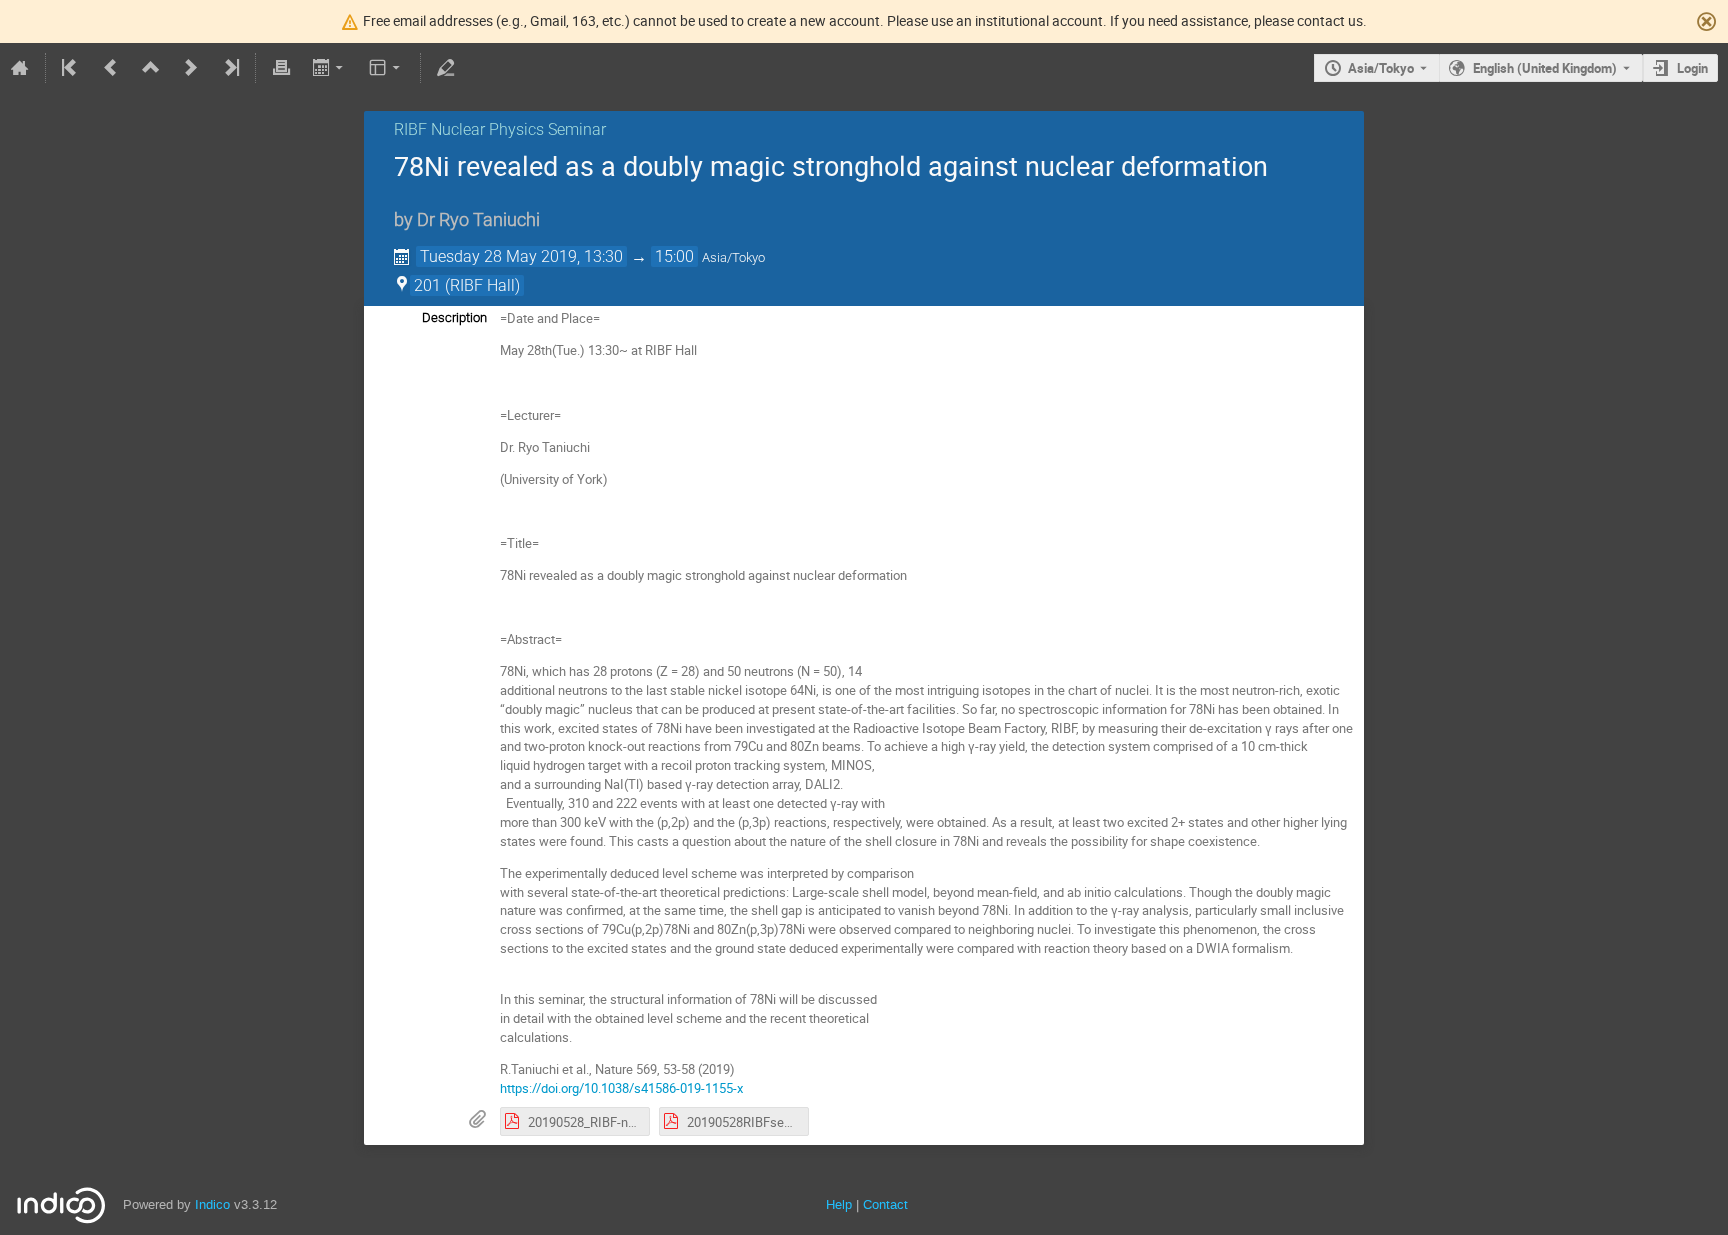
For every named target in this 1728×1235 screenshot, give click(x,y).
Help (839, 1204)
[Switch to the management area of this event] (446, 68)
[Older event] (111, 68)
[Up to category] (151, 68)
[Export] (329, 68)
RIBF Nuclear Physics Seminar (500, 129)
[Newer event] (191, 68)
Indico (212, 1204)
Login (1692, 68)
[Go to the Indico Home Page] (20, 68)
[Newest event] (230, 68)
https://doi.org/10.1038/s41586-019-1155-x (621, 1088)
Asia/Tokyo (1381, 68)
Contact (885, 1204)
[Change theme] (386, 68)
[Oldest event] (71, 68)
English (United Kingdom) (1545, 68)
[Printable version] (281, 68)
